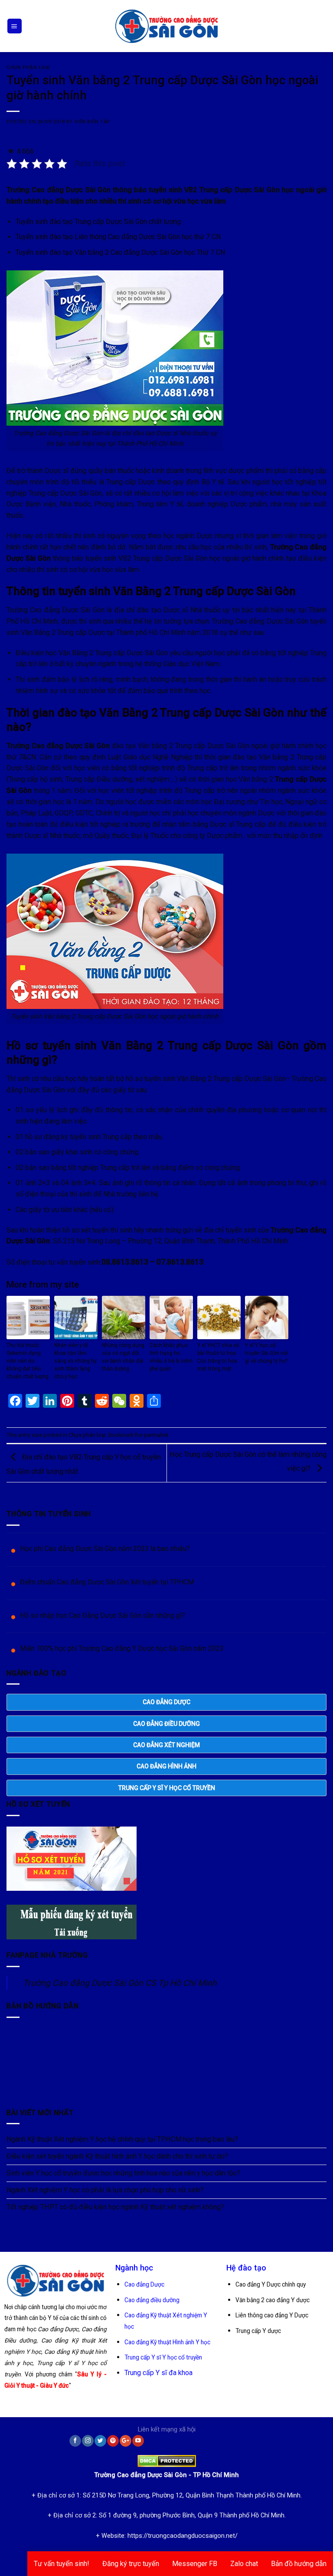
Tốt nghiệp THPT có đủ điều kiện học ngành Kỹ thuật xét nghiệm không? (115, 2207)
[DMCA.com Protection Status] (167, 2459)
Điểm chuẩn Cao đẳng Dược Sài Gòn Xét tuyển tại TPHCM (107, 1582)
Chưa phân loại (28, 67)
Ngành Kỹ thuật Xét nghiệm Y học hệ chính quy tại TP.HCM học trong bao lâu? (122, 2139)
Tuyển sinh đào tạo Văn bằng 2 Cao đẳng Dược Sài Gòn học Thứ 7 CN (120, 252)
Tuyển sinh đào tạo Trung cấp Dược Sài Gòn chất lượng (98, 222)
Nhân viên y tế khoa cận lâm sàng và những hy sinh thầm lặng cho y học (75, 1361)
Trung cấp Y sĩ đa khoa (158, 2373)
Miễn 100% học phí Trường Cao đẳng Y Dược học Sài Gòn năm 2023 (122, 1648)
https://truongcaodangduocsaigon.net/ (183, 2536)
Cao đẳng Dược (144, 2284)
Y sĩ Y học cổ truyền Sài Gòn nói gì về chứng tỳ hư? (266, 1353)
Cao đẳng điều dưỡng (152, 2300)
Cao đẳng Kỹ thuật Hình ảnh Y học (167, 2342)
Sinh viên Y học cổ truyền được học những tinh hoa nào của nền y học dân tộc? (123, 2173)
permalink (156, 1435)
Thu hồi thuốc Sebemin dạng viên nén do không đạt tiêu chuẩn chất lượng (28, 1361)
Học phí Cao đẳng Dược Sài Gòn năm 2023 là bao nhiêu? (105, 1549)
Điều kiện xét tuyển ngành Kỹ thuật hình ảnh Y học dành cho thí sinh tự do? (117, 2156)
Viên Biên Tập (92, 122)
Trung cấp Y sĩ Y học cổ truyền (163, 2357)
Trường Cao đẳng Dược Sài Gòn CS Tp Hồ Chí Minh (120, 1983)
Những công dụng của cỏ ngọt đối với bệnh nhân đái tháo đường (123, 1357)
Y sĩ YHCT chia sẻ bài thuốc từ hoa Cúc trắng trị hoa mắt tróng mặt (218, 1357)
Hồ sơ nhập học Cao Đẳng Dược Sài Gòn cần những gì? (103, 1615)
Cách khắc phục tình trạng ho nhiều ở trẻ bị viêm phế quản (171, 1357)
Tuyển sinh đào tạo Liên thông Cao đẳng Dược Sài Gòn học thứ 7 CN (118, 237)
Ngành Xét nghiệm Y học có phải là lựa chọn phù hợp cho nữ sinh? (105, 2190)
